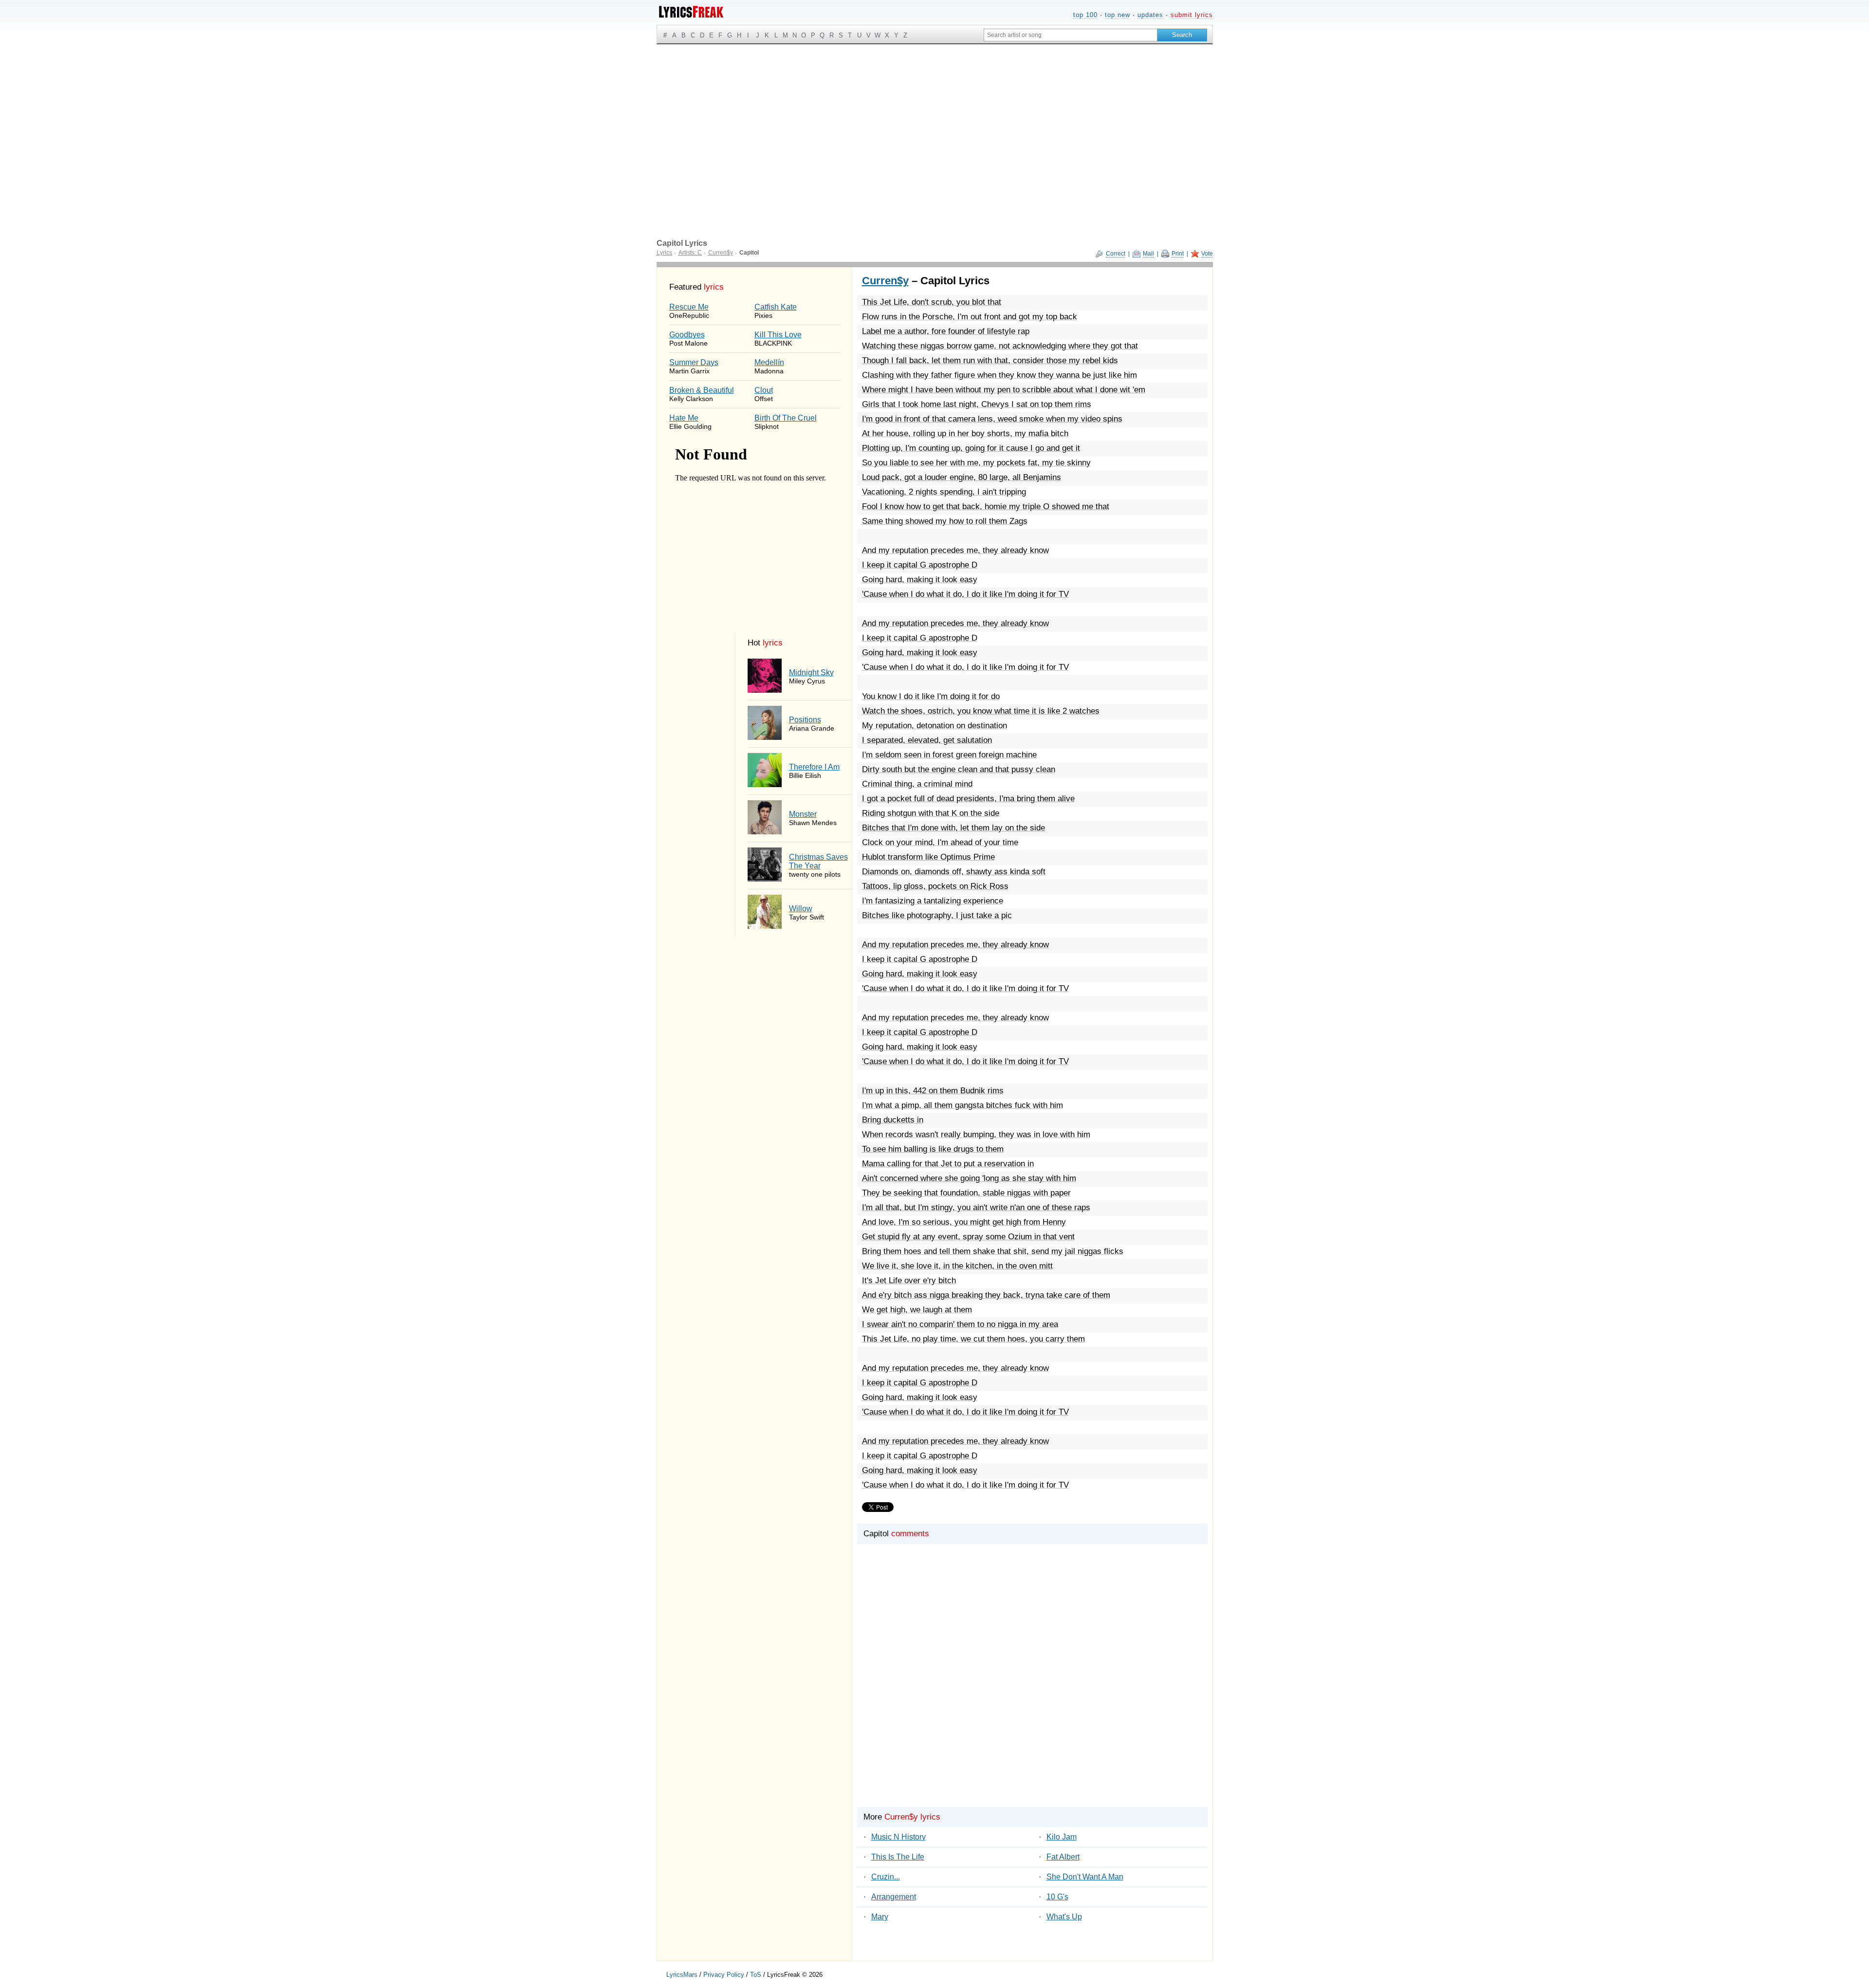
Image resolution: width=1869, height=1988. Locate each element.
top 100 (1085, 15)
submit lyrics (1192, 15)
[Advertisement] (935, 117)
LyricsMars (682, 1975)
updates (1150, 15)
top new (1118, 15)
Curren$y (885, 281)
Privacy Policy (724, 1975)
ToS (756, 1975)
